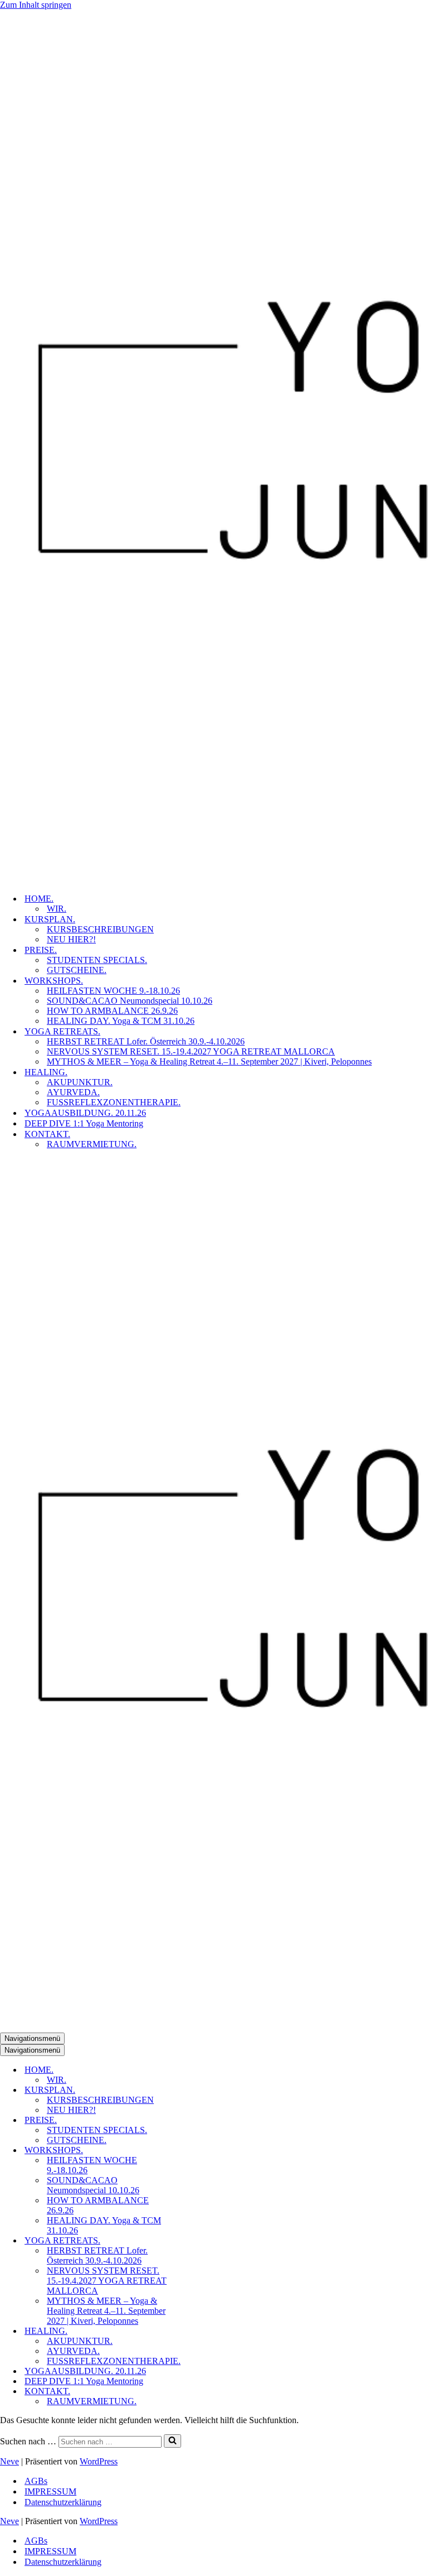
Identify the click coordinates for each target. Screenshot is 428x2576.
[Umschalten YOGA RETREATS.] (195, 2241)
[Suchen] (172, 2441)
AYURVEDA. (73, 1092)
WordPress (99, 2461)
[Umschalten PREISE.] (195, 2120)
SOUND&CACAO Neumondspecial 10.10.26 (130, 1001)
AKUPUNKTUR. (80, 1082)
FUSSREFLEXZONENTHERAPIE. (114, 1102)
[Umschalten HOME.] (195, 2070)
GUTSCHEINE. (77, 970)
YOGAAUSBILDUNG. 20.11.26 (85, 1113)
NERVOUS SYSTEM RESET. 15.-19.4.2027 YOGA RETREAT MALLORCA (191, 1051)
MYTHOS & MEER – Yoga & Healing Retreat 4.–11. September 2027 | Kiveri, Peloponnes (209, 1061)
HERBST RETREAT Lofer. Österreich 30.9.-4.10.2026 (146, 1041)
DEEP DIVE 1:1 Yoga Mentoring (84, 1123)
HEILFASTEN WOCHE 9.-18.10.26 (113, 991)
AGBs (36, 2481)
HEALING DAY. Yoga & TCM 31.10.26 (121, 1021)
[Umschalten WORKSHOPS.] (195, 2151)
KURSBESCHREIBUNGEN (100, 929)
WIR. (57, 909)
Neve (9, 2461)
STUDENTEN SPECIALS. (97, 960)
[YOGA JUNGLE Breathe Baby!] (214, 447)
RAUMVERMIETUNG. (92, 1144)
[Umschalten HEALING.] (195, 2331)
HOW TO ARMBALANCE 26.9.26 (112, 1011)
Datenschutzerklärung (63, 2502)
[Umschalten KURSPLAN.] (195, 2090)
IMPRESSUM (50, 2491)
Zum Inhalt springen (36, 5)
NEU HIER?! (71, 939)
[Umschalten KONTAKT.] (195, 2392)
